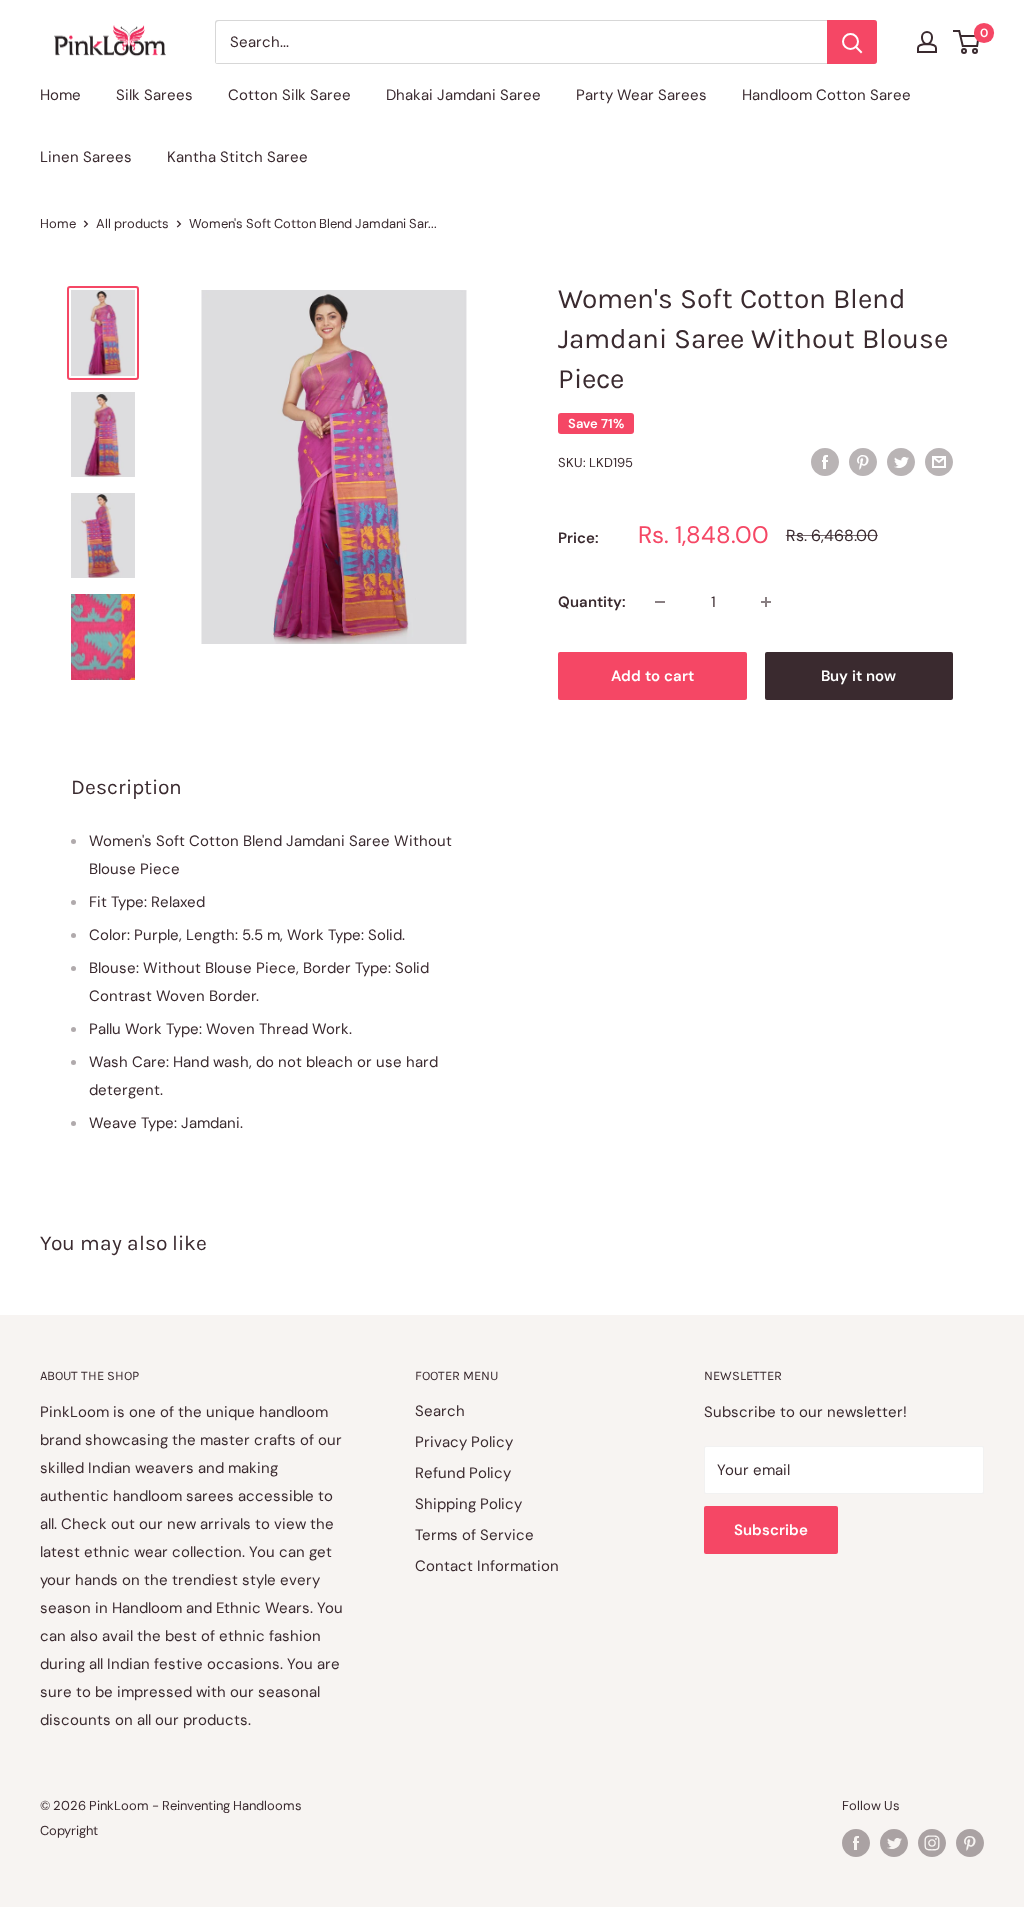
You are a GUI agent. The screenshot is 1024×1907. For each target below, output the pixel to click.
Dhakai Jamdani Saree (463, 95)
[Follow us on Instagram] (932, 1843)
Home (60, 95)
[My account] (927, 42)
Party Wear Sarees (641, 95)
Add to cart (652, 676)
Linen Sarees (86, 157)
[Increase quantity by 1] (766, 602)
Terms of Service (474, 1535)
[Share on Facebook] (825, 461)
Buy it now (858, 676)
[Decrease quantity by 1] (660, 602)
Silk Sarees (154, 95)
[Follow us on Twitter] (894, 1843)
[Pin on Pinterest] (863, 461)
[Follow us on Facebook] (856, 1843)
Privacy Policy (464, 1442)
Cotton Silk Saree (289, 95)
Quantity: (592, 602)
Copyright (69, 1830)
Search (440, 1411)
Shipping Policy (468, 1504)
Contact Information (487, 1566)
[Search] (852, 42)
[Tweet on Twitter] (901, 461)
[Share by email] (939, 461)
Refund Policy (463, 1473)
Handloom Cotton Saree (826, 95)
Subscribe (771, 1530)
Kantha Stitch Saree (237, 157)
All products (132, 223)
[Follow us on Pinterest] (970, 1843)
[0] (967, 42)
